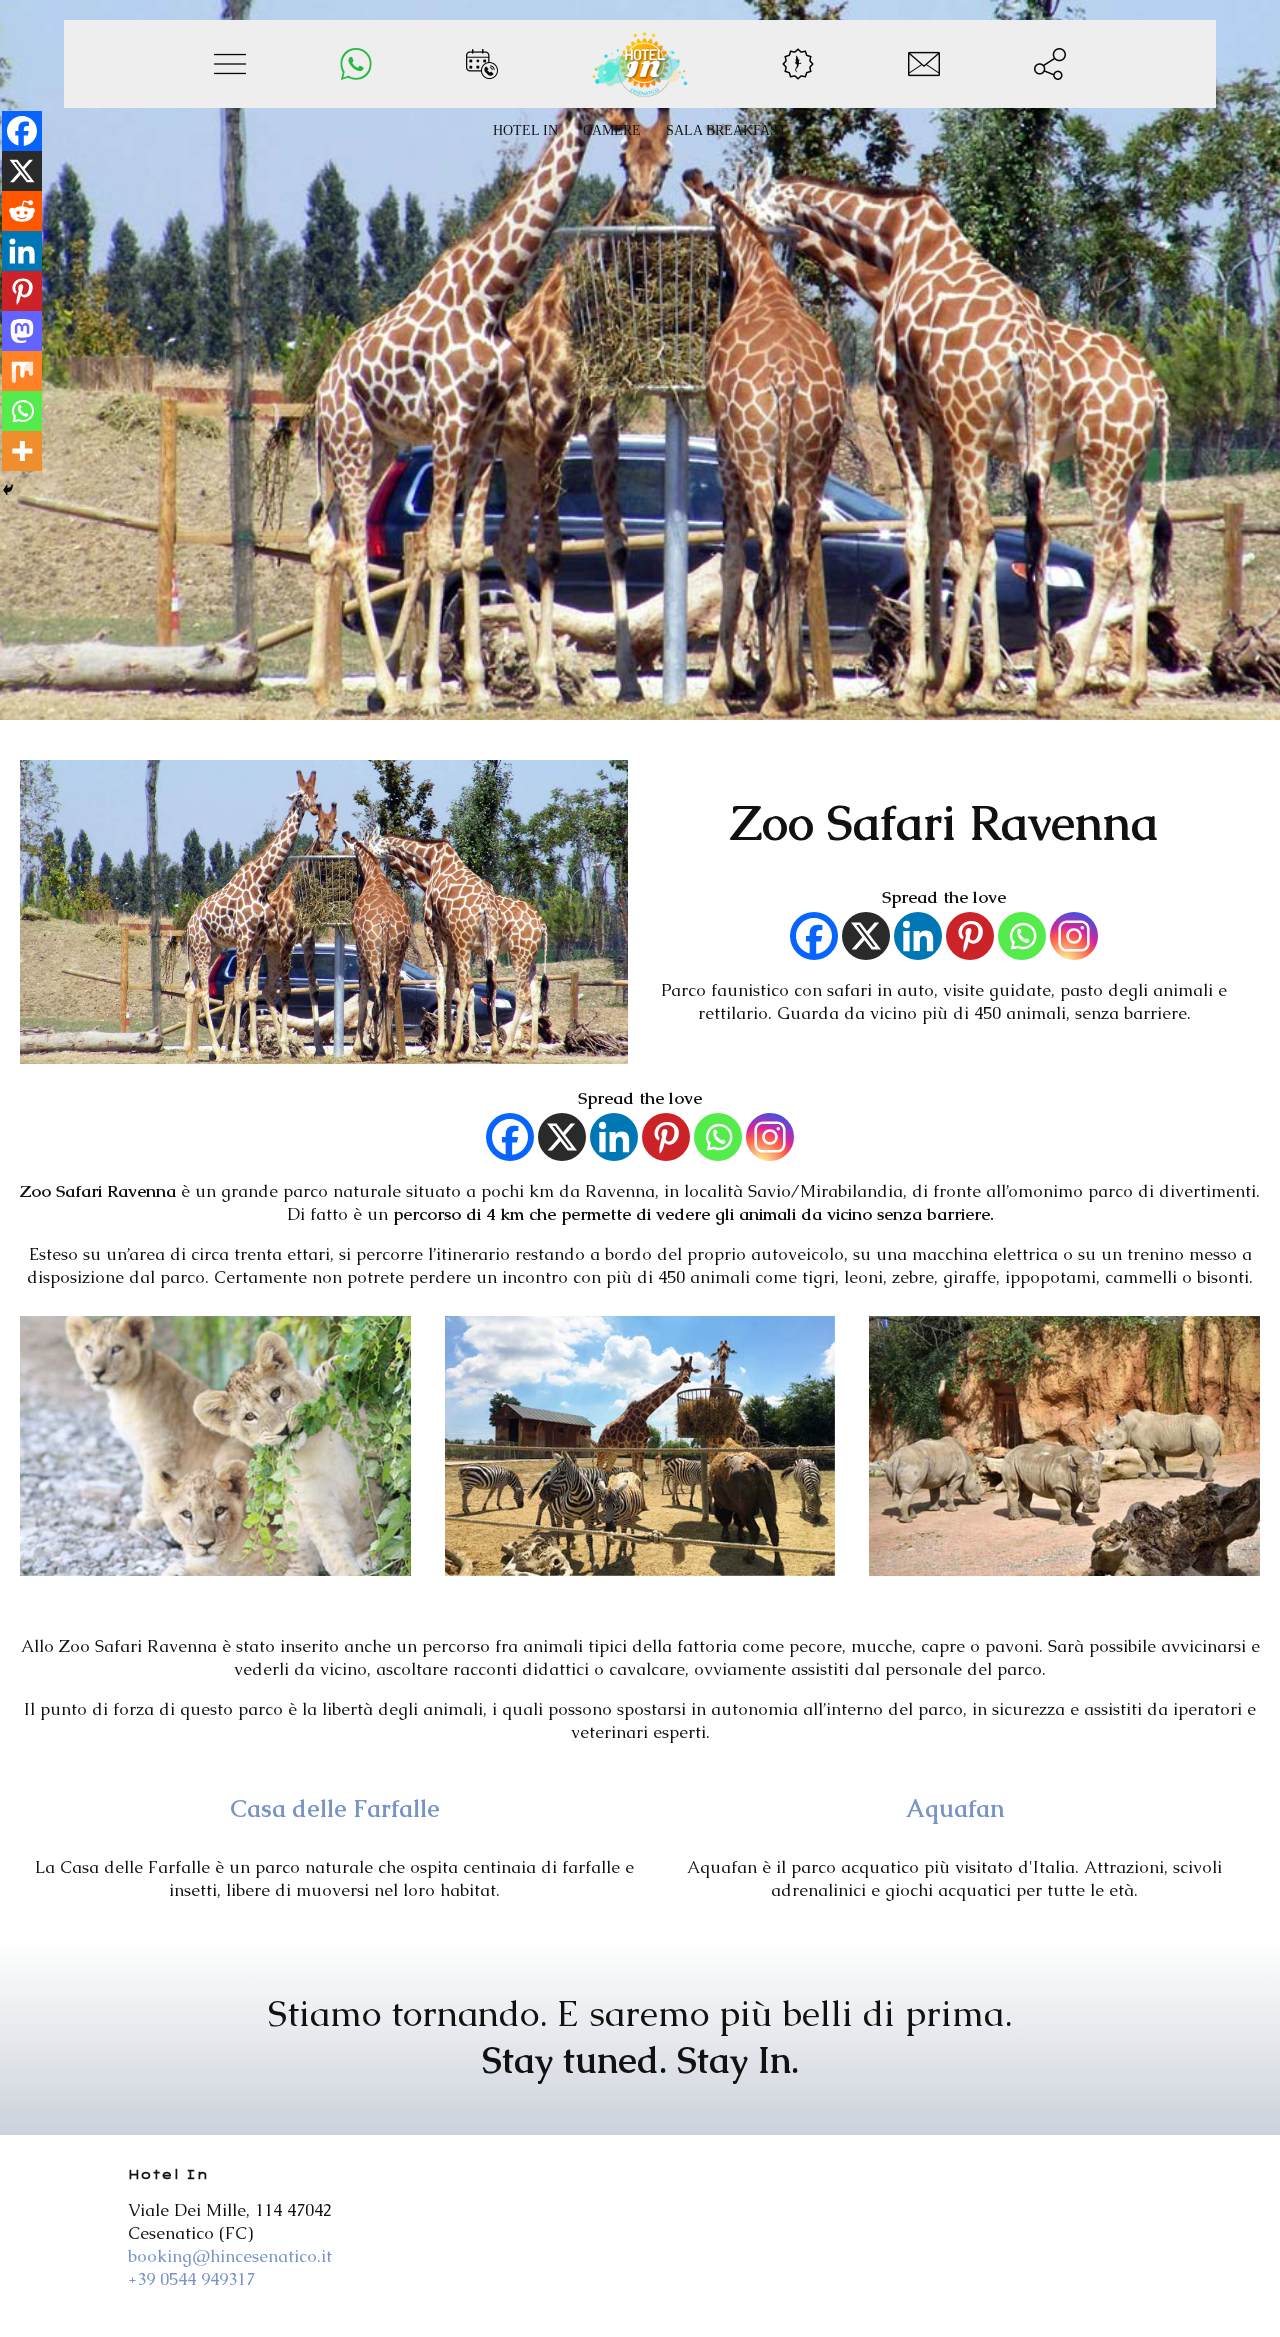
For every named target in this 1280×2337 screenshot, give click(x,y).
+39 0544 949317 (191, 2279)
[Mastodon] (22, 331)
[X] (866, 936)
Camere (612, 130)
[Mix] (22, 371)
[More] (22, 451)
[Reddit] (22, 211)
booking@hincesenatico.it (230, 2256)
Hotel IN (525, 130)
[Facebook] (814, 936)
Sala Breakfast (726, 130)
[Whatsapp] (1022, 936)
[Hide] (8, 490)
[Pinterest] (970, 936)
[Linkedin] (918, 936)
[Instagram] (1074, 936)
